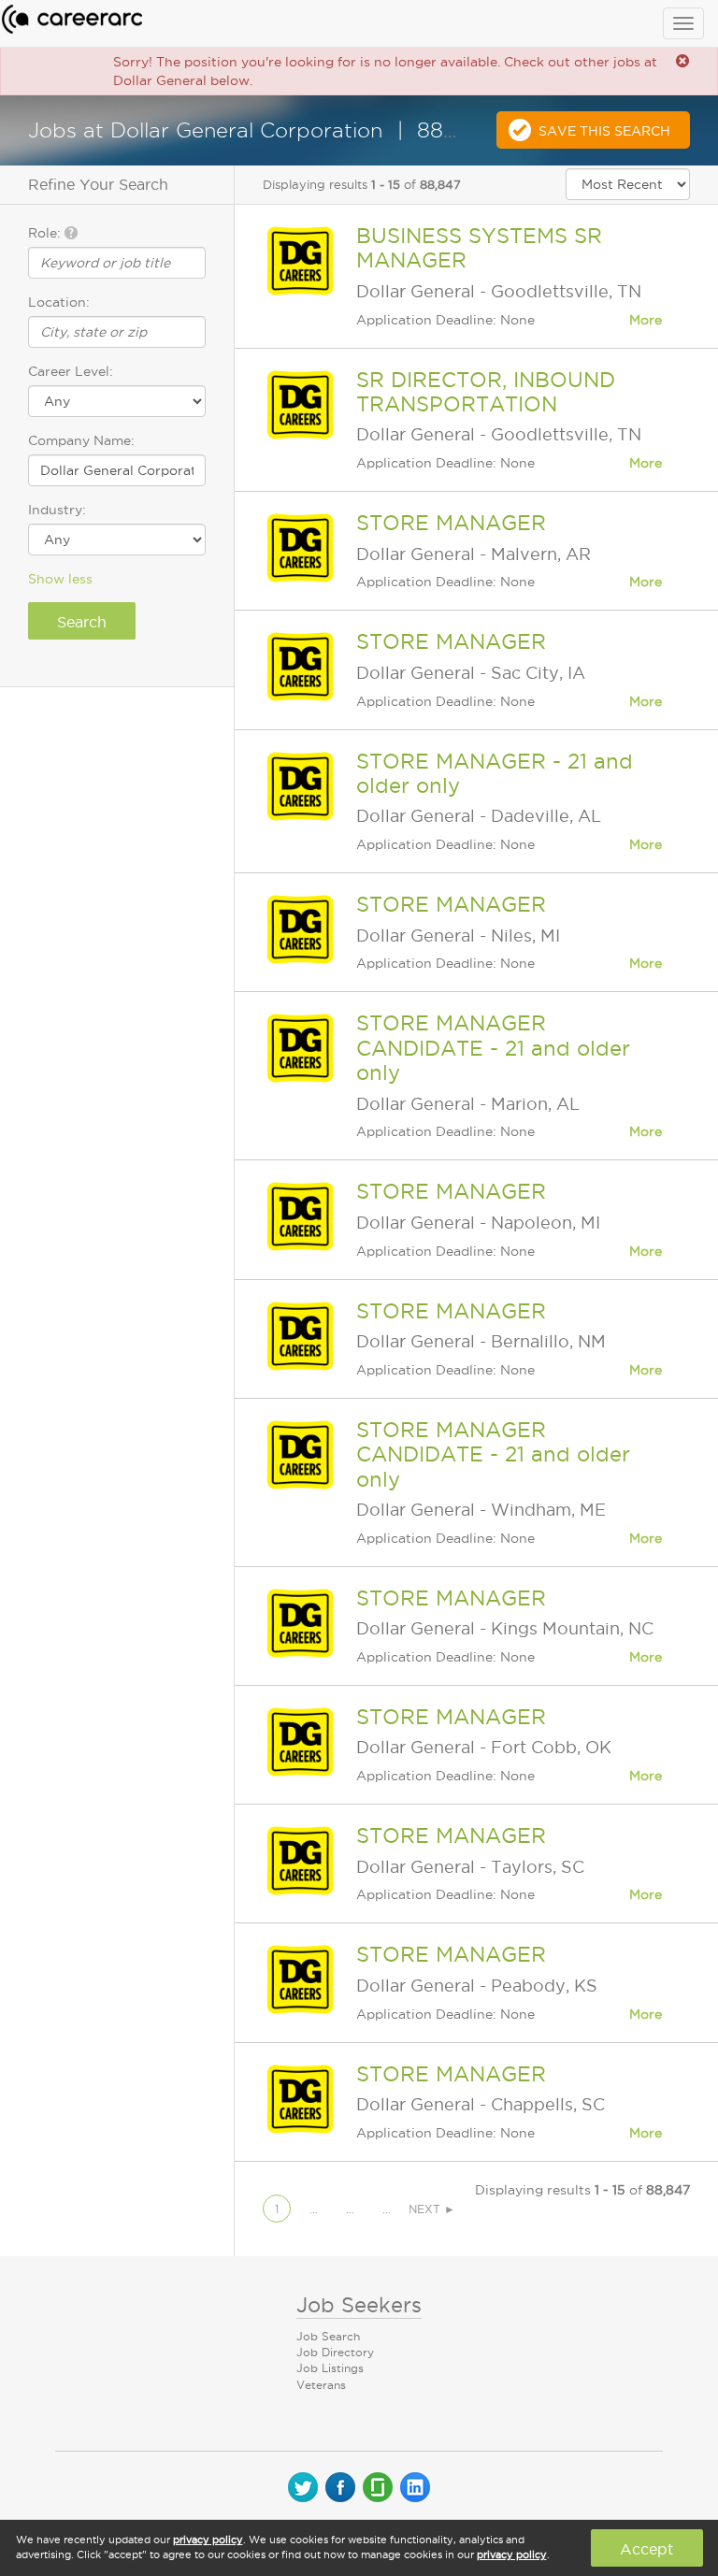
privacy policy (208, 2540)
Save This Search (604, 131)
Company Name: (81, 440)
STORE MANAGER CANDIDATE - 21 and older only (493, 1048)
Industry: (57, 510)
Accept (646, 2549)
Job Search (328, 2336)
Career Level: (71, 371)
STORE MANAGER (451, 523)
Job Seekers (359, 2305)
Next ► (432, 2209)
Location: (59, 302)
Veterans (321, 2385)
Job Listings (330, 2368)
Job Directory (335, 2352)
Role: (46, 233)
